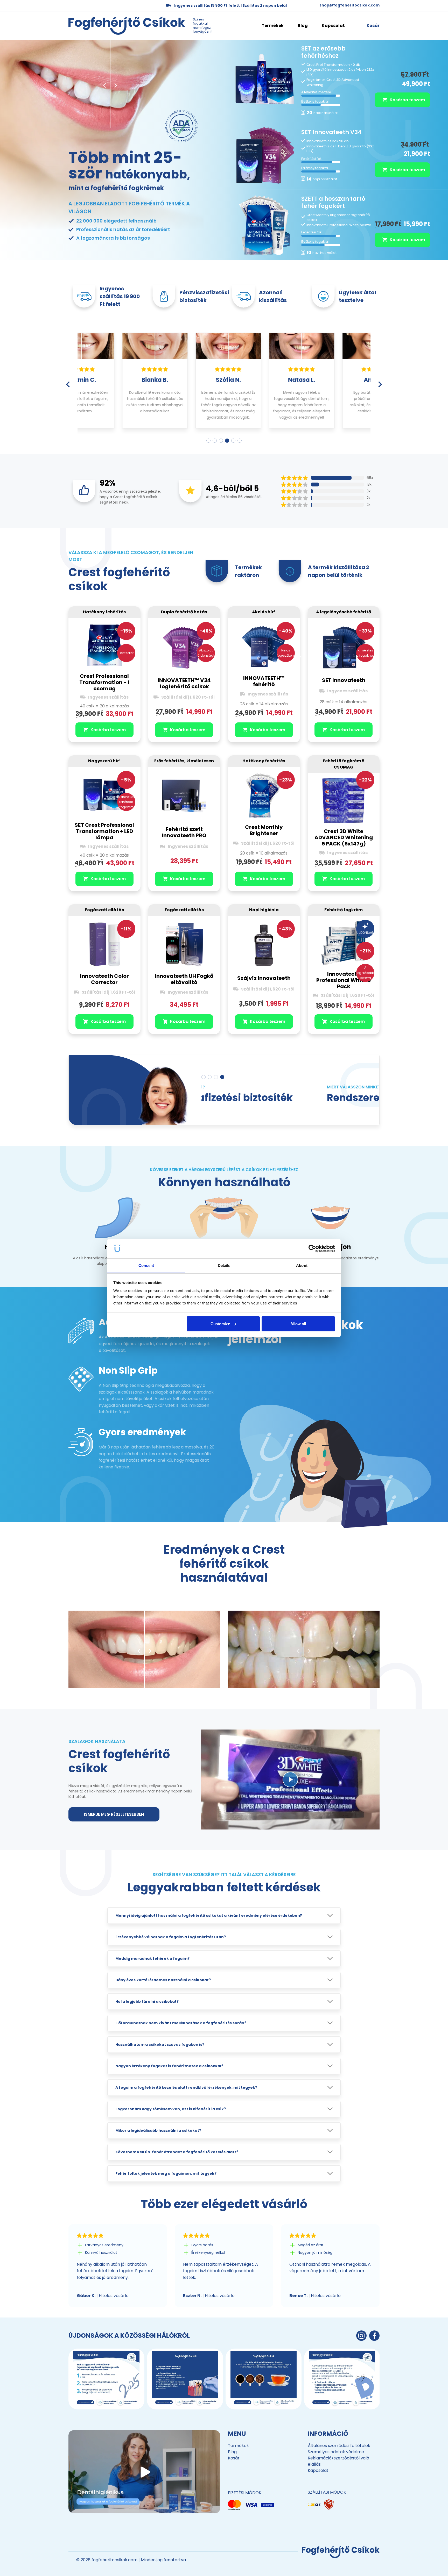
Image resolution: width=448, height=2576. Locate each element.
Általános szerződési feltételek (339, 2446)
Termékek (273, 26)
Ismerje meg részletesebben (114, 1814)
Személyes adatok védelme (336, 2452)
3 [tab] (221, 441)
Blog (303, 26)
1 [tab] (208, 441)
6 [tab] (240, 441)
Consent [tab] (146, 1265)
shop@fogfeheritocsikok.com (349, 5)
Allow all (298, 1324)
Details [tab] (224, 1265)
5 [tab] (233, 441)
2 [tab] (215, 441)
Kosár (234, 2458)
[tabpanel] (114, 380)
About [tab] (302, 1265)
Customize (220, 1324)
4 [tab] (227, 441)
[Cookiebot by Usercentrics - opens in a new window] (312, 1248)
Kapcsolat (333, 26)
